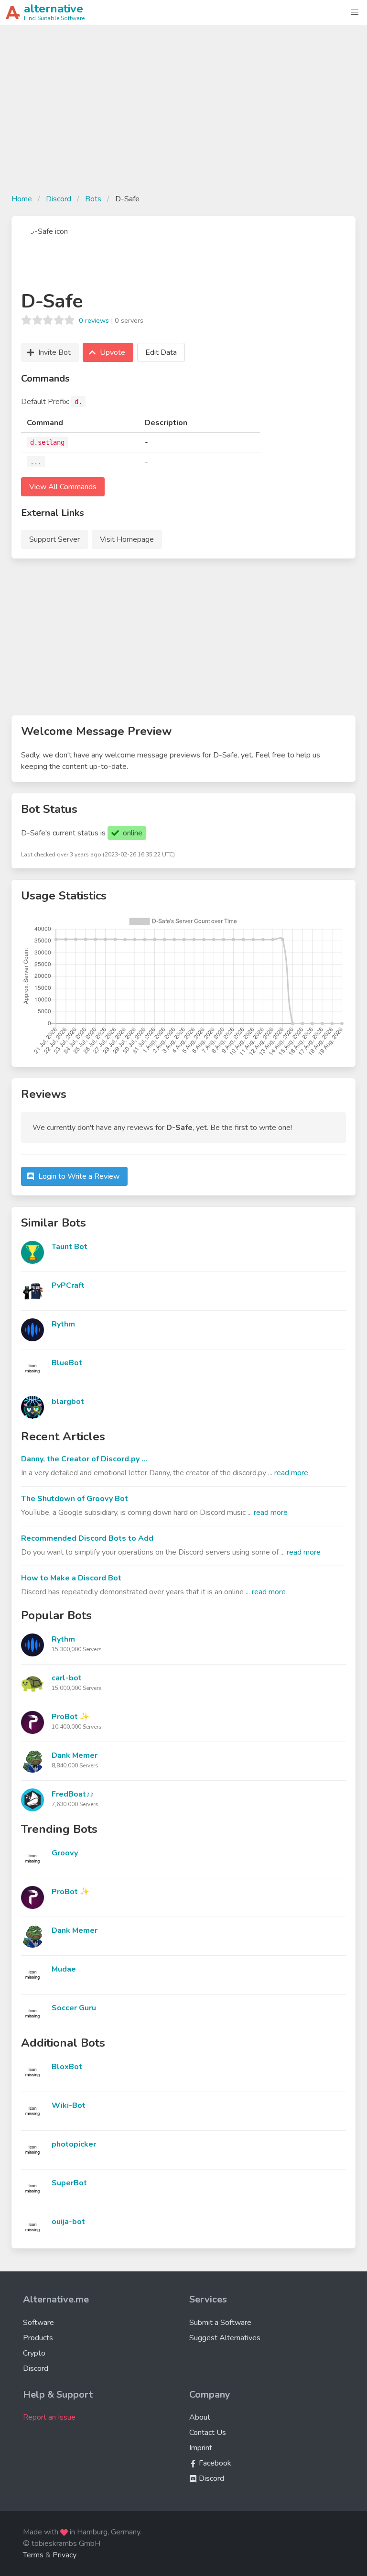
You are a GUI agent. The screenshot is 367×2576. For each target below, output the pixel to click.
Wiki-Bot (69, 2105)
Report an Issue (49, 2417)
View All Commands (63, 487)
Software (38, 2323)
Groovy (65, 1853)
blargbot (68, 1402)
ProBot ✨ (70, 1717)
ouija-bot (68, 2222)
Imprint (201, 2448)
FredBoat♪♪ (73, 1794)
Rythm (63, 1324)
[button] (355, 12)
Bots (93, 199)
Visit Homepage (127, 539)
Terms (33, 2555)
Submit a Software (220, 2323)
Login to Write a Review (79, 1176)
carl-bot (67, 1678)
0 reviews (94, 320)
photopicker (74, 2144)
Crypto (34, 2353)
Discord (59, 199)
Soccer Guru (74, 2008)
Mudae (64, 1969)
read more (291, 1473)
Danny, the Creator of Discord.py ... (84, 1459)
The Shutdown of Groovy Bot (75, 1499)
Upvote (113, 352)
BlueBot (67, 1363)
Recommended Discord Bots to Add (87, 1538)
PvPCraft (68, 1285)
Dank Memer (75, 1755)
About (200, 2417)
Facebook (214, 2463)
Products (38, 2338)
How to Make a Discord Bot (71, 1578)
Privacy (65, 2555)
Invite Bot (54, 352)
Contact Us (208, 2433)
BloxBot (67, 2067)
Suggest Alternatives (225, 2338)
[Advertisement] (183, 115)
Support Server (54, 539)
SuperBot (69, 2183)
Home (22, 199)
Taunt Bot (70, 1247)
